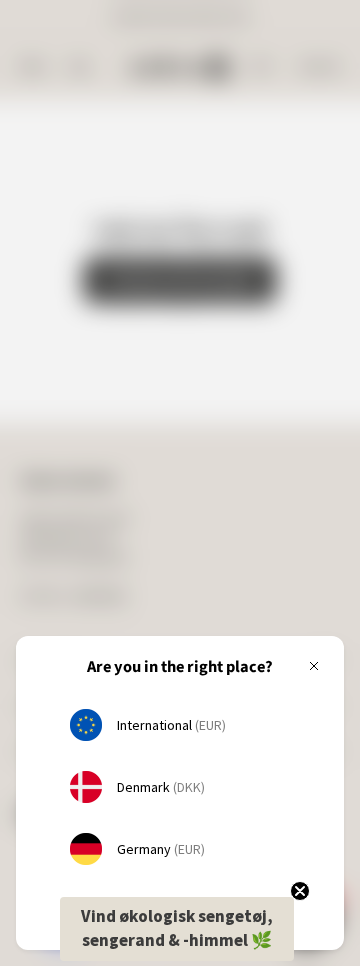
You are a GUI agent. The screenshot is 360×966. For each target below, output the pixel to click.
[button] (177, 929)
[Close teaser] (300, 891)
